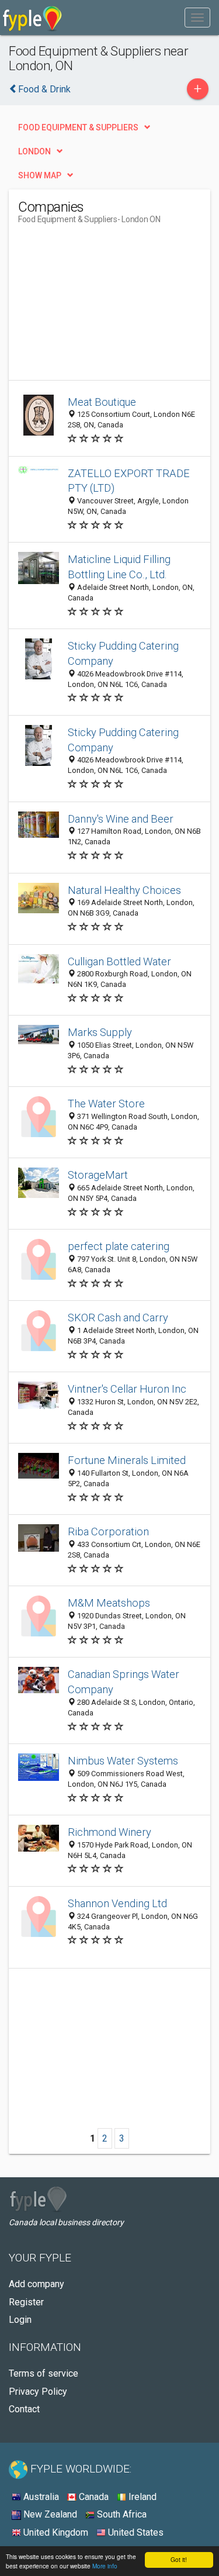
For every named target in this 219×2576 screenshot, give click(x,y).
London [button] (34, 151)
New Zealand (49, 2514)
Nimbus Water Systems (123, 1761)
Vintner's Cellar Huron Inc (127, 1389)
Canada (93, 2497)
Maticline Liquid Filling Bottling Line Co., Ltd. (119, 567)
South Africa (121, 2514)
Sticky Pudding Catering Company (123, 653)
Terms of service (44, 2373)
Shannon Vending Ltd (117, 1903)
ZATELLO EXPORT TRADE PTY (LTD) (129, 481)
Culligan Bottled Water (119, 961)
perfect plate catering (119, 1246)
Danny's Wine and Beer (121, 819)
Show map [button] (40, 175)
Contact (24, 2409)
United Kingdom (55, 2532)
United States (135, 2532)
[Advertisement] (106, 307)
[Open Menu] (197, 18)
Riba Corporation (108, 1532)
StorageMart (98, 1175)
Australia (40, 2497)
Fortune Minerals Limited (127, 1460)
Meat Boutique (102, 402)
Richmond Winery (109, 1832)
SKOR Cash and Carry (118, 1318)
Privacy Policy (38, 2392)
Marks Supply (100, 1032)
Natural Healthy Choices (124, 890)
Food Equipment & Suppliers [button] (78, 127)
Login (20, 2320)
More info (105, 2566)
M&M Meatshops (109, 1603)
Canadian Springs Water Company (124, 1682)
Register (26, 2302)
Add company (36, 2284)
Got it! (179, 2559)
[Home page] (32, 18)
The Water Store (106, 1104)
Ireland (141, 2497)
